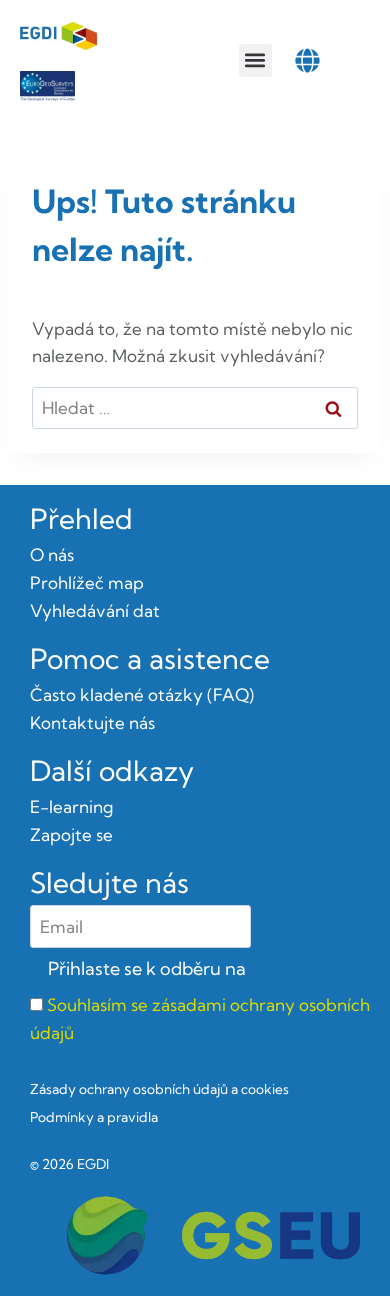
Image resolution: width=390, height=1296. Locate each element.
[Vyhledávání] (195, 407)
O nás (52, 554)
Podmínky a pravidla (94, 1117)
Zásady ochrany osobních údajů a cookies (159, 1089)
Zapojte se (71, 834)
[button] (255, 60)
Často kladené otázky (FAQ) (142, 694)
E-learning (71, 806)
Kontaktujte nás (92, 722)
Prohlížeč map (87, 582)
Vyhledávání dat (95, 610)
